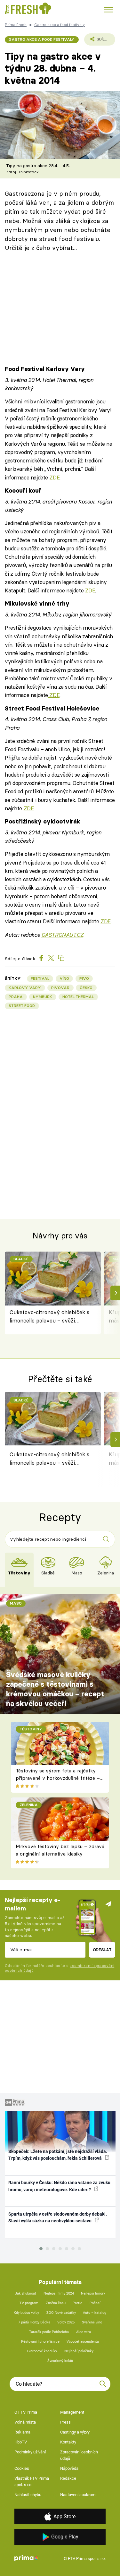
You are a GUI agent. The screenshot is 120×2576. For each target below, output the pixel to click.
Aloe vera (84, 2332)
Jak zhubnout (26, 2293)
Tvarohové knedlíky (42, 2351)
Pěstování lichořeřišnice (40, 2342)
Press (65, 2422)
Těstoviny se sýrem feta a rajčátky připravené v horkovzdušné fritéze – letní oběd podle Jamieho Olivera (58, 1778)
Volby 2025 (66, 2322)
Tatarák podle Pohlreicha (49, 2332)
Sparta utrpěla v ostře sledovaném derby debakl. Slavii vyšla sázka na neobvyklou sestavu (58, 2217)
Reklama (22, 2432)
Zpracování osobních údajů (79, 2455)
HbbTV (21, 2442)
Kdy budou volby (26, 2313)
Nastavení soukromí (78, 2495)
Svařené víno (92, 2322)
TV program (29, 2303)
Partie (77, 2303)
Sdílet (97, 41)
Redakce (68, 2478)
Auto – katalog (95, 2313)
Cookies (22, 2468)
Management (72, 2412)
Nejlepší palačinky (79, 2351)
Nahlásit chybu (28, 2495)
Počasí (95, 2303)
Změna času (56, 2303)
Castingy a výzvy (75, 2432)
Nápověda (69, 2468)
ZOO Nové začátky (61, 2313)
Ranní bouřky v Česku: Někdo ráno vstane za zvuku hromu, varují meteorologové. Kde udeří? (59, 2186)
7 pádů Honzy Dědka (34, 2322)
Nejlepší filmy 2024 (59, 2293)
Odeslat (102, 1950)
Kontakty (68, 2442)
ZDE (54, 477)
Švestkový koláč (60, 2361)
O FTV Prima (26, 2412)
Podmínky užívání (30, 2452)
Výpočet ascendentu (83, 2342)
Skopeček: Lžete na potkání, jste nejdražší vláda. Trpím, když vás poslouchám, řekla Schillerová (58, 2155)
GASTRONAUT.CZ (62, 935)
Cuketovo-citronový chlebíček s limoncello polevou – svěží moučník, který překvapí (49, 1317)
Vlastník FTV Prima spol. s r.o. (32, 2481)
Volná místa (25, 2422)
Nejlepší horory (93, 2293)
